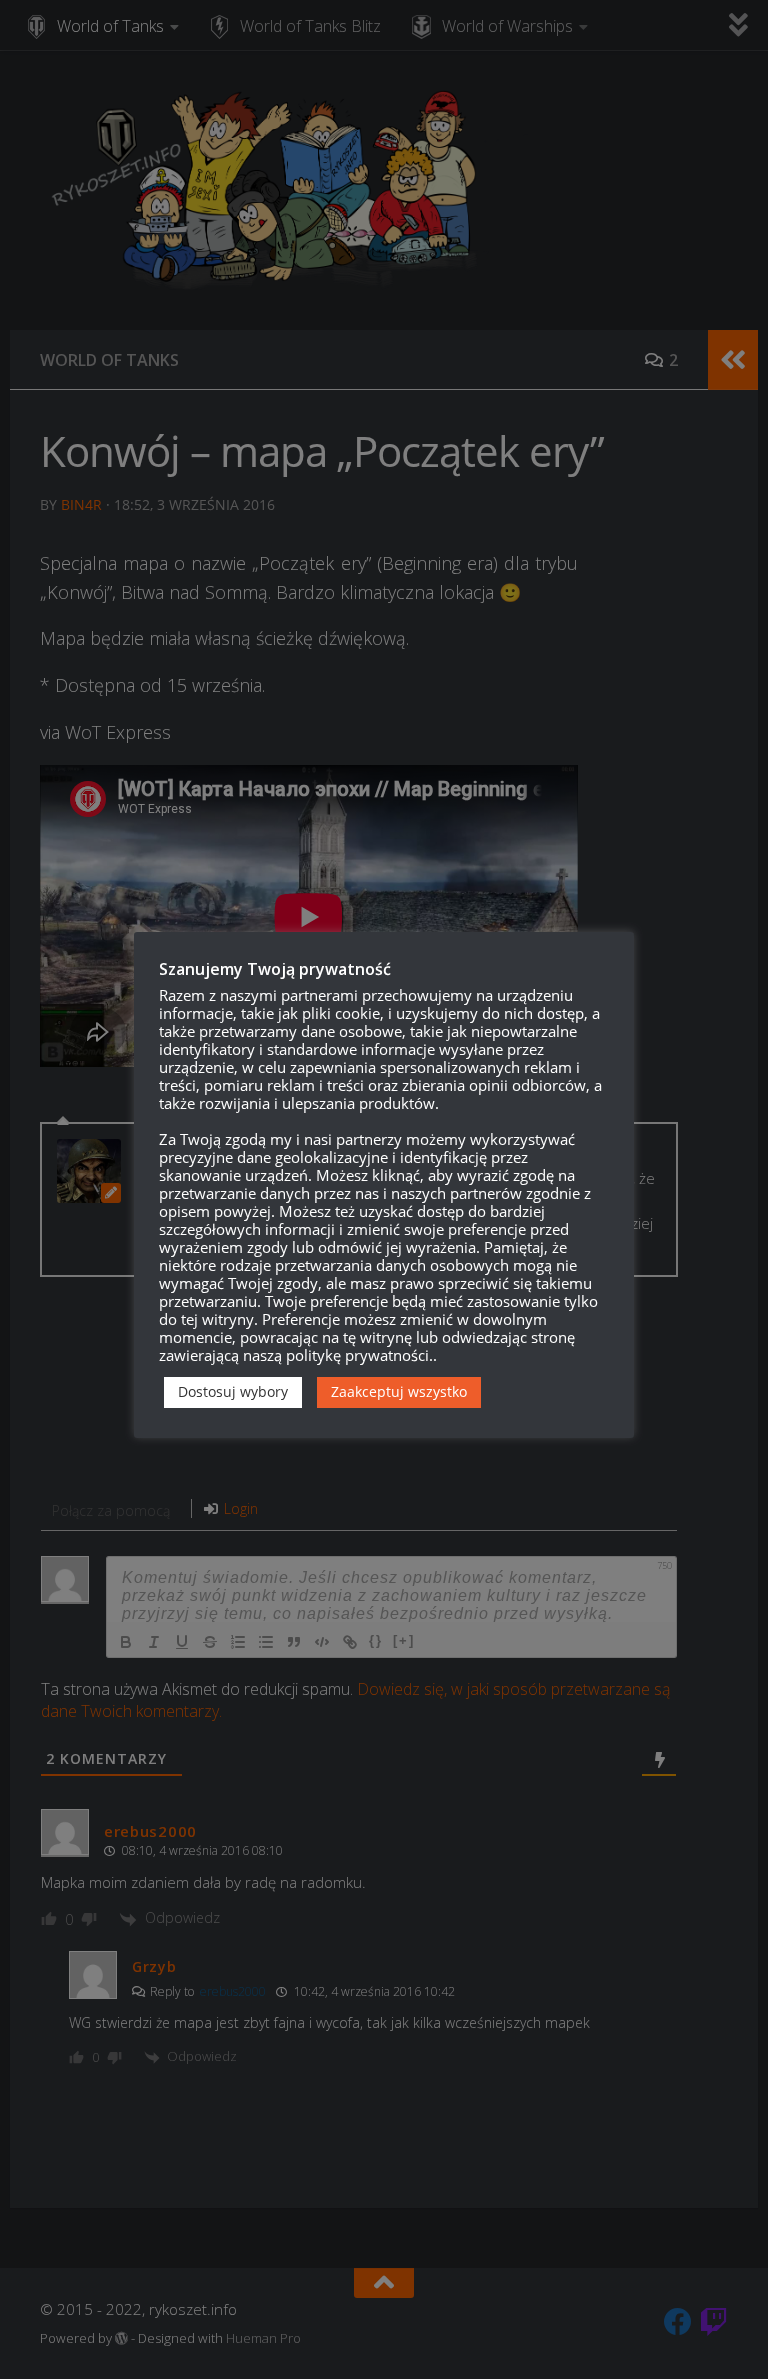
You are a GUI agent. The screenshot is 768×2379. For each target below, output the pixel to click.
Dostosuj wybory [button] (233, 1391)
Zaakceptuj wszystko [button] (399, 1391)
